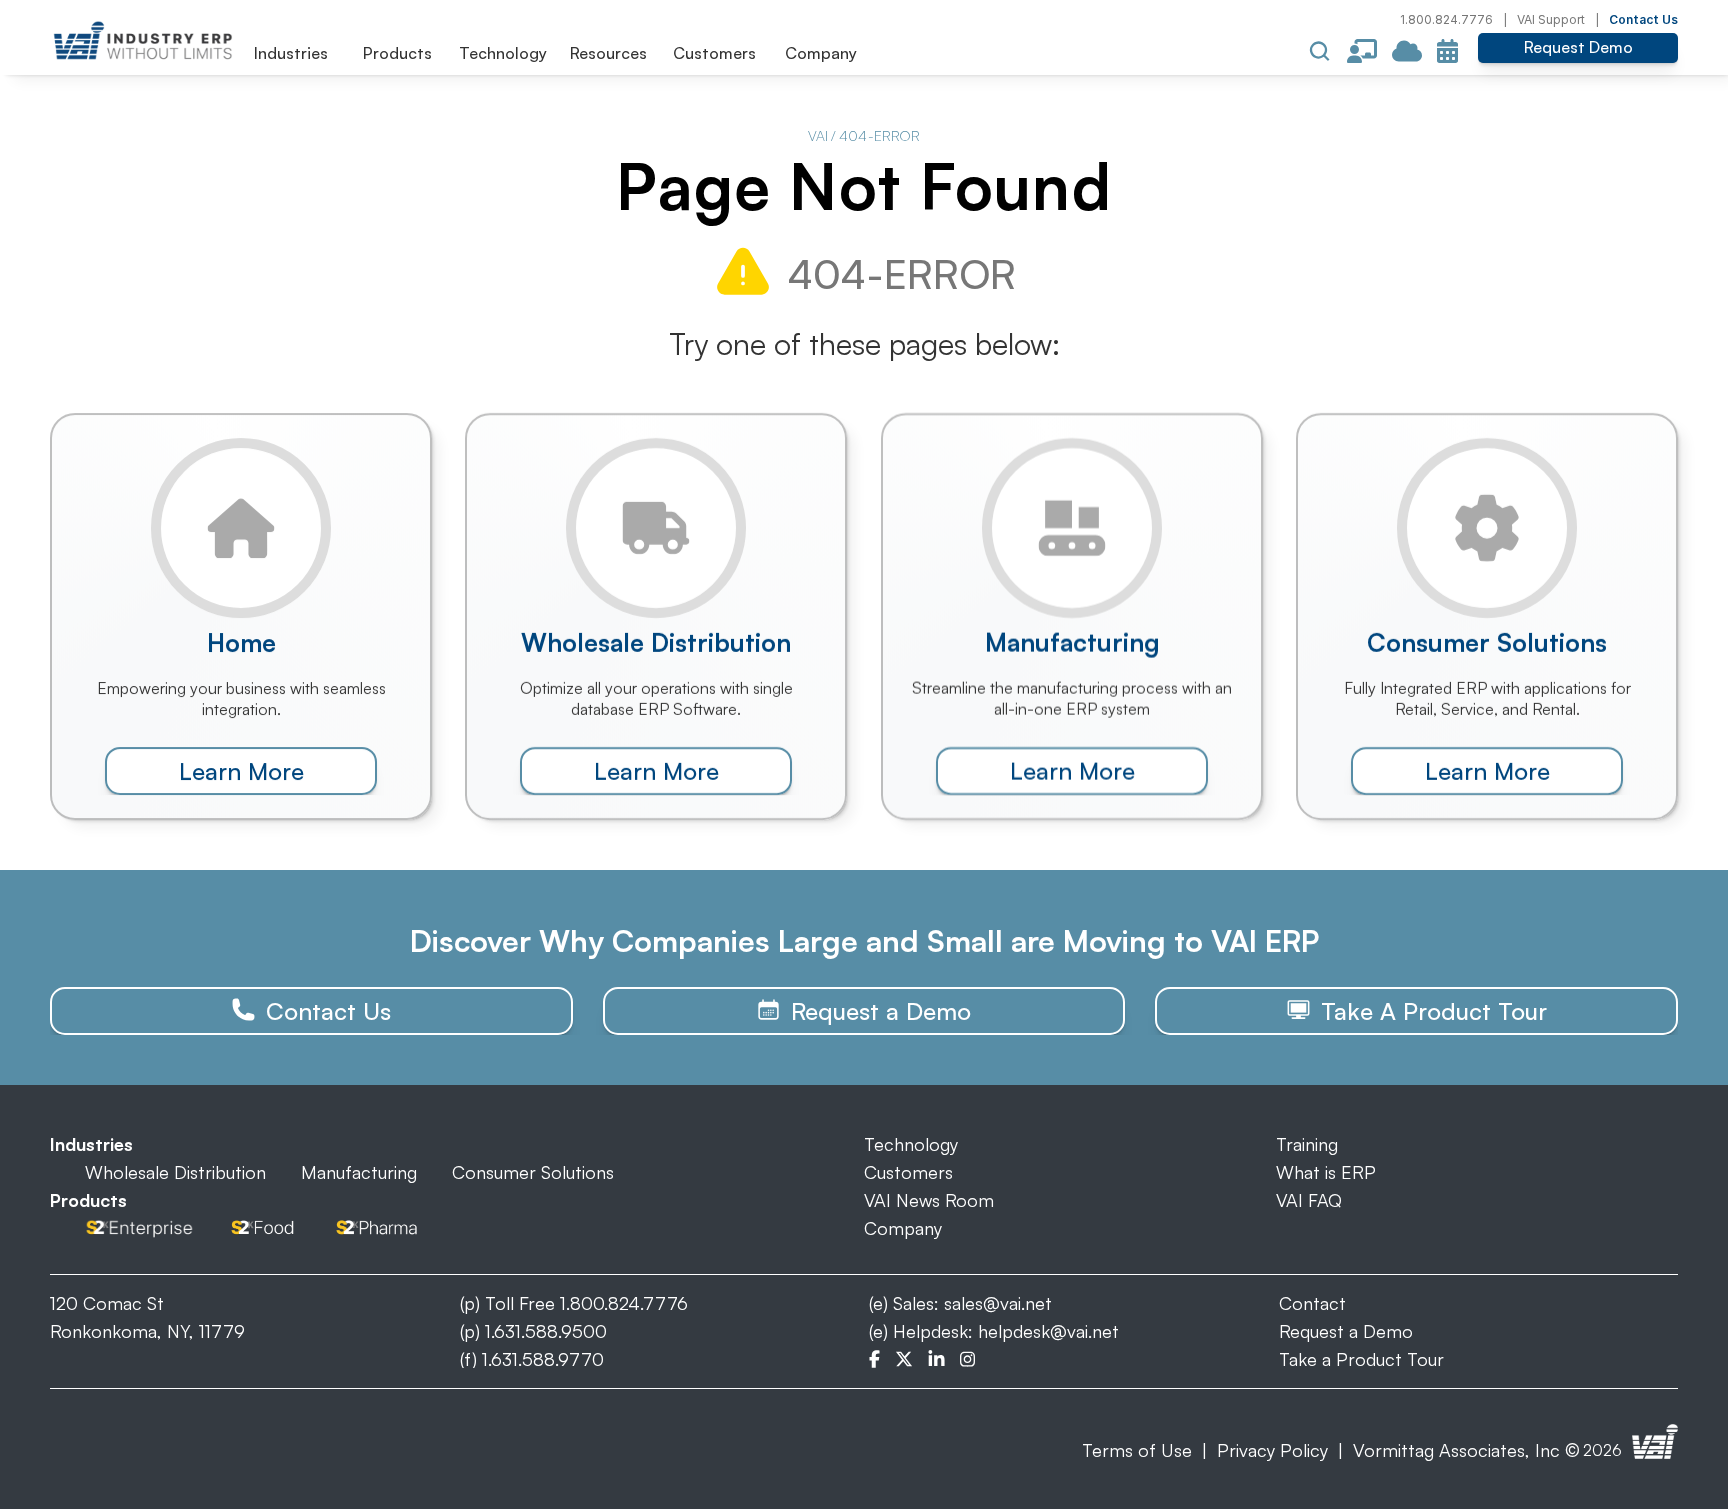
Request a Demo (1346, 1331)
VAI (818, 135)
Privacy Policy (1272, 1450)
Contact (1312, 1303)
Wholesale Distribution (175, 1172)
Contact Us (1643, 19)
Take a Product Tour (1361, 1359)
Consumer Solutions (533, 1172)
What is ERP (1326, 1172)
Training (1307, 1144)
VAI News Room (929, 1200)
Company (903, 1228)
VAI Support (1551, 19)
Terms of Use (1137, 1450)
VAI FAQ (1309, 1200)
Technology (911, 1144)
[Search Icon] (1320, 51)
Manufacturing (359, 1172)
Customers (908, 1172)
